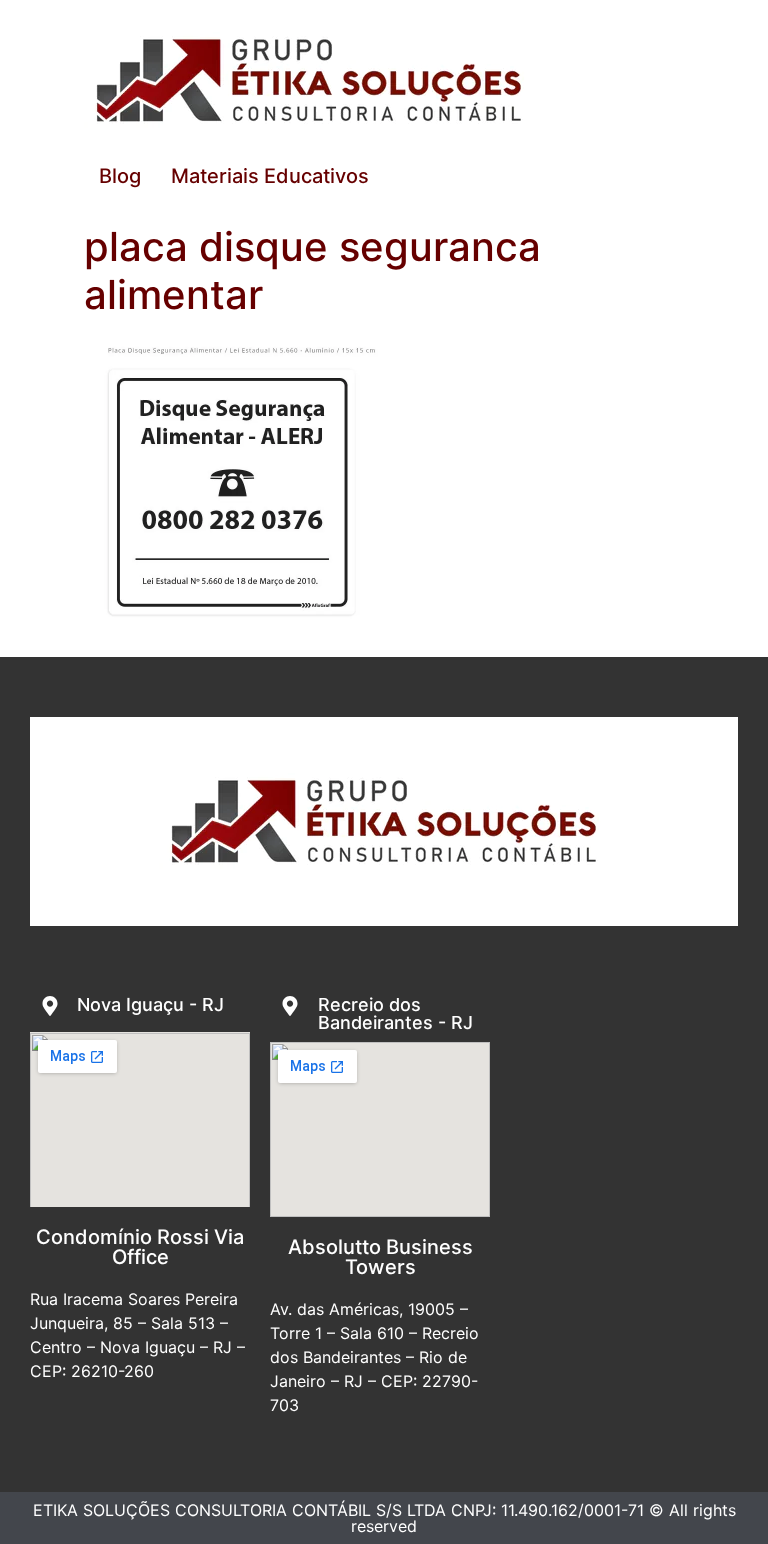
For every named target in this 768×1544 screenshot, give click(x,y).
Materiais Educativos (270, 176)
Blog (120, 176)
